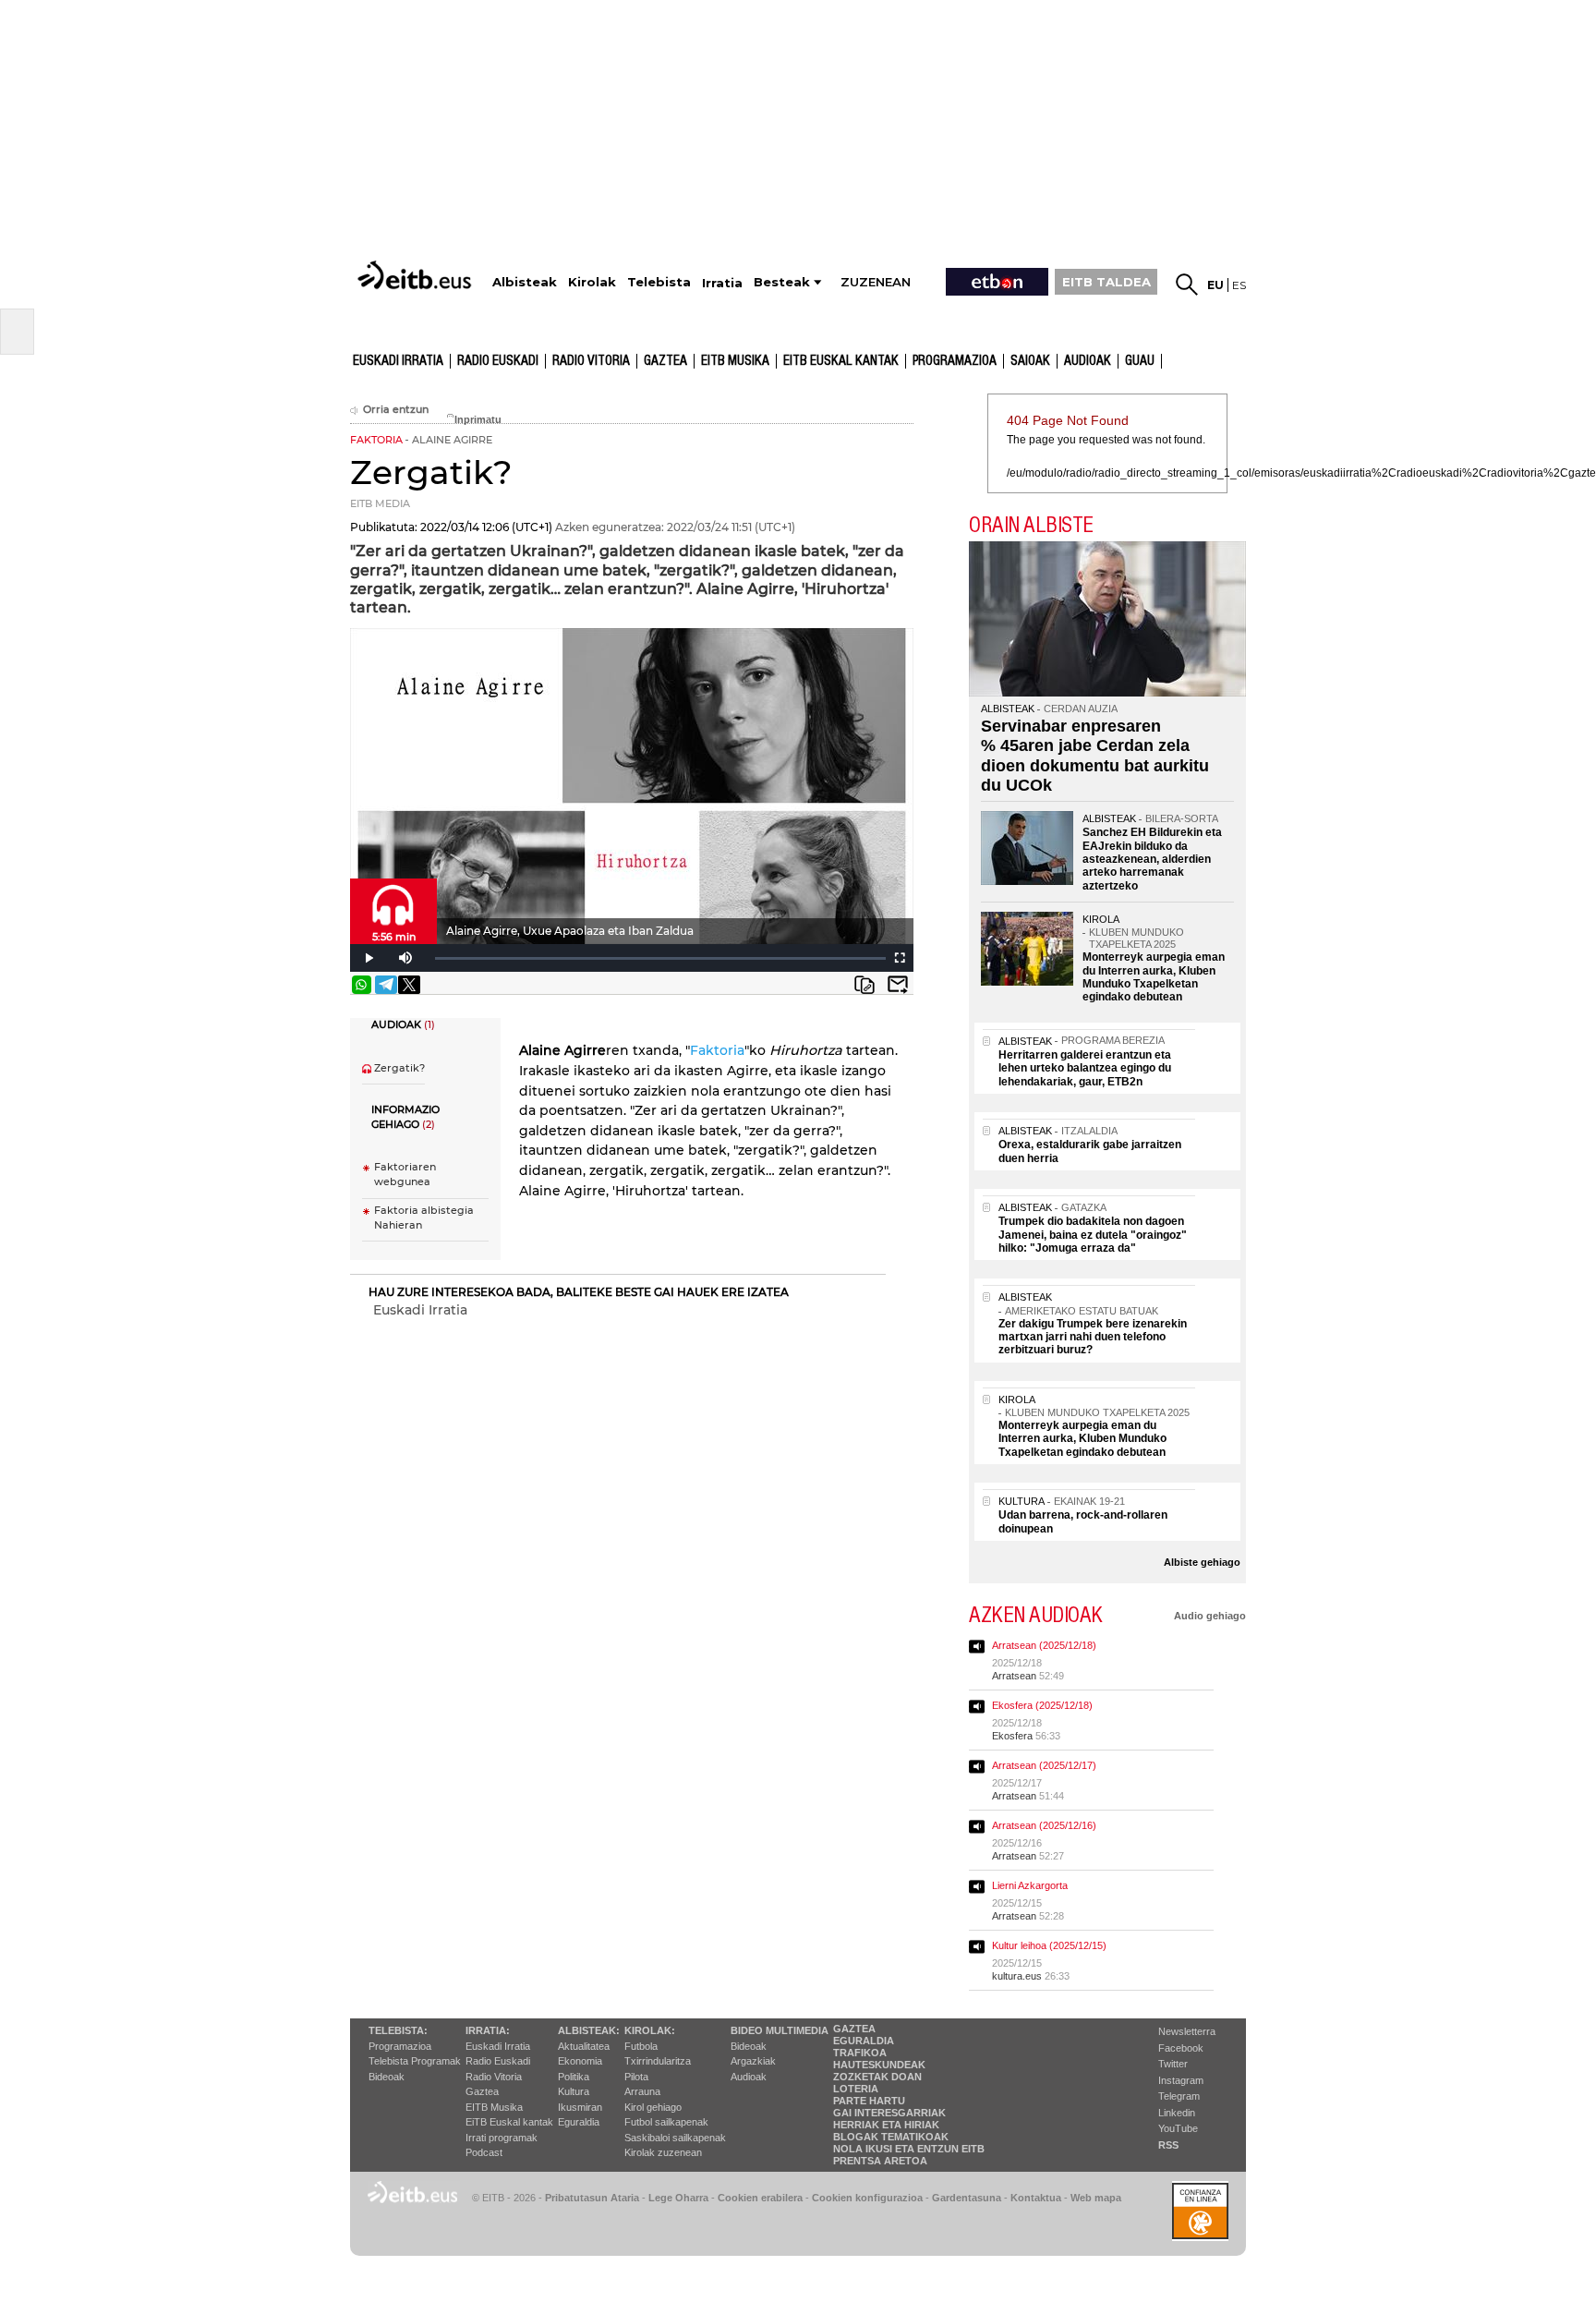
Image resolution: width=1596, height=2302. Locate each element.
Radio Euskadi (498, 361)
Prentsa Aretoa (880, 2161)
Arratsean (1014, 1676)
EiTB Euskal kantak (509, 2122)
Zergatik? (399, 1068)
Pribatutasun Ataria (592, 2198)
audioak (1088, 361)
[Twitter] (409, 985)
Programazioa (955, 361)
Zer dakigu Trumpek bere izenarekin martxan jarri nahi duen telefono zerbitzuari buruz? (1093, 1337)
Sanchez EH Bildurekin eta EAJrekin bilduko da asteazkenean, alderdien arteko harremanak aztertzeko (1152, 859)
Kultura (574, 2091)
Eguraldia (579, 2122)
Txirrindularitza (658, 2061)
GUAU (1140, 361)
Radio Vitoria (591, 361)
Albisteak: (589, 2030)
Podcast (484, 2152)
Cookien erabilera (760, 2198)
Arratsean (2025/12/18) (1044, 1645)
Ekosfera (1012, 1736)
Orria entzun (396, 410)
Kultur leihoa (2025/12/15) (1049, 1945)
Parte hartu (869, 2101)
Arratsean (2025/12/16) (1044, 1825)
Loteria (856, 2089)
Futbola (641, 2046)
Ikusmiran (580, 2107)
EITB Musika (735, 361)
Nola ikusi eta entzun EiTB (909, 2149)
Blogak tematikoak (891, 2137)
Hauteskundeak (879, 2065)
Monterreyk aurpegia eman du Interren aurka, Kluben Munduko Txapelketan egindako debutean (1154, 977)
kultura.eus (1017, 1976)
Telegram (1179, 2096)
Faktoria (717, 1050)
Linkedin (1177, 2113)
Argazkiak (753, 2061)
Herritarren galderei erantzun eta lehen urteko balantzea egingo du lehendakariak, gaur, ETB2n (1085, 1068)
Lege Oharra (678, 2198)
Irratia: (488, 2030)
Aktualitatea (584, 2046)
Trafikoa (860, 2053)
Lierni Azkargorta (1030, 1885)
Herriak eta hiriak (886, 2125)
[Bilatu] (1187, 285)
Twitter (1173, 2064)
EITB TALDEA (1106, 282)
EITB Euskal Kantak (841, 361)
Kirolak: (650, 2030)
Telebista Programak (415, 2061)
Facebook (1181, 2048)
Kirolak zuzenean (663, 2152)
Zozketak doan (877, 2077)
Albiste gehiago (1202, 1562)
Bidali (898, 985)
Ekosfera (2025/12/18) (1042, 1705)
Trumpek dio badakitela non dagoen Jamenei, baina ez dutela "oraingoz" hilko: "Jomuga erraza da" (1093, 1235)
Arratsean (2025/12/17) (1044, 1765)
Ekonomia (580, 2061)
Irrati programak (502, 2138)
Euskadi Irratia (398, 361)
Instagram (1181, 2080)
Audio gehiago (1210, 1616)
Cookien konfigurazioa (867, 2198)
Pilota (636, 2077)
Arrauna (642, 2091)
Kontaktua (1036, 2198)
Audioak (749, 2077)
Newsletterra (1187, 2031)
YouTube (1178, 2128)
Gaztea (665, 361)
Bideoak (387, 2077)
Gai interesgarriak (889, 2113)
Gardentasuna (967, 2198)
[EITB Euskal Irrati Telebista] (417, 275)
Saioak (1030, 361)
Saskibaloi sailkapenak (675, 2138)
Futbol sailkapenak (666, 2122)
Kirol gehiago (653, 2107)
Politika (574, 2077)
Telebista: (398, 2030)
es (1239, 285)
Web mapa (1096, 2198)
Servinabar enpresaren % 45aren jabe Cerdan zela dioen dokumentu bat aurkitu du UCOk (1095, 756)
